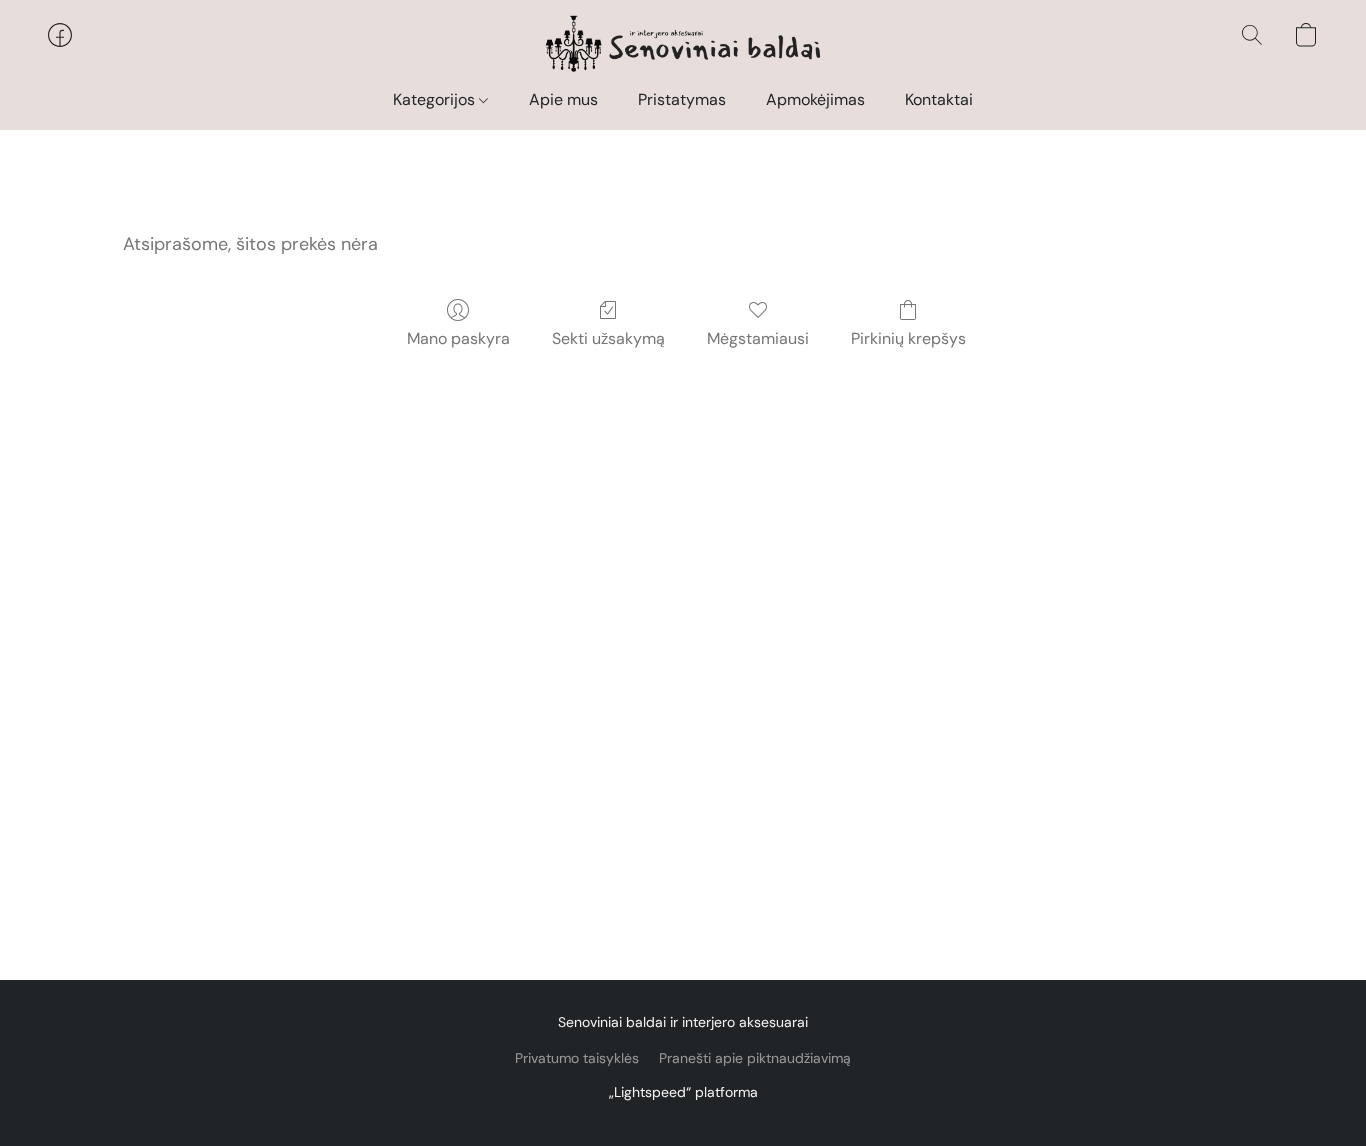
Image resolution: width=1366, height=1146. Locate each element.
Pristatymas (682, 99)
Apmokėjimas (815, 99)
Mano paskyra (458, 338)
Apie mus (563, 99)
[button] (683, 45)
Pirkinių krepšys (908, 338)
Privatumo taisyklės (577, 1058)
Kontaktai (939, 99)
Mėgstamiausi (758, 338)
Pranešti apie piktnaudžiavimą (755, 1058)
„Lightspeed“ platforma (683, 1092)
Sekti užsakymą (608, 338)
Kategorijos (436, 99)
